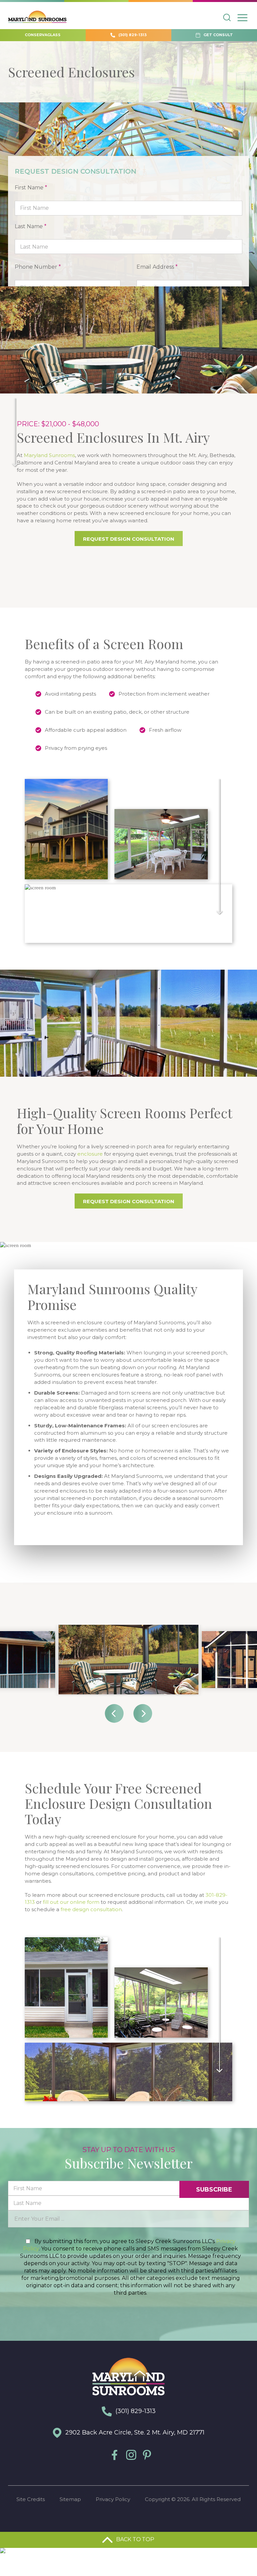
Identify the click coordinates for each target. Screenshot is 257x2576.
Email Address (157, 267)
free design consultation (91, 1909)
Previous (114, 1713)
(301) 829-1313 (132, 35)
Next (143, 1713)
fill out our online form (71, 1902)
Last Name (31, 226)
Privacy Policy (113, 2499)
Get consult (218, 35)
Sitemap (70, 2499)
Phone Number (38, 267)
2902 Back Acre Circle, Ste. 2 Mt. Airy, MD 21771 (134, 2432)
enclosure (90, 1154)
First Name (31, 188)
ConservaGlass (43, 35)
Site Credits (31, 2499)
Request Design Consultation (129, 539)
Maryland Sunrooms (49, 455)
